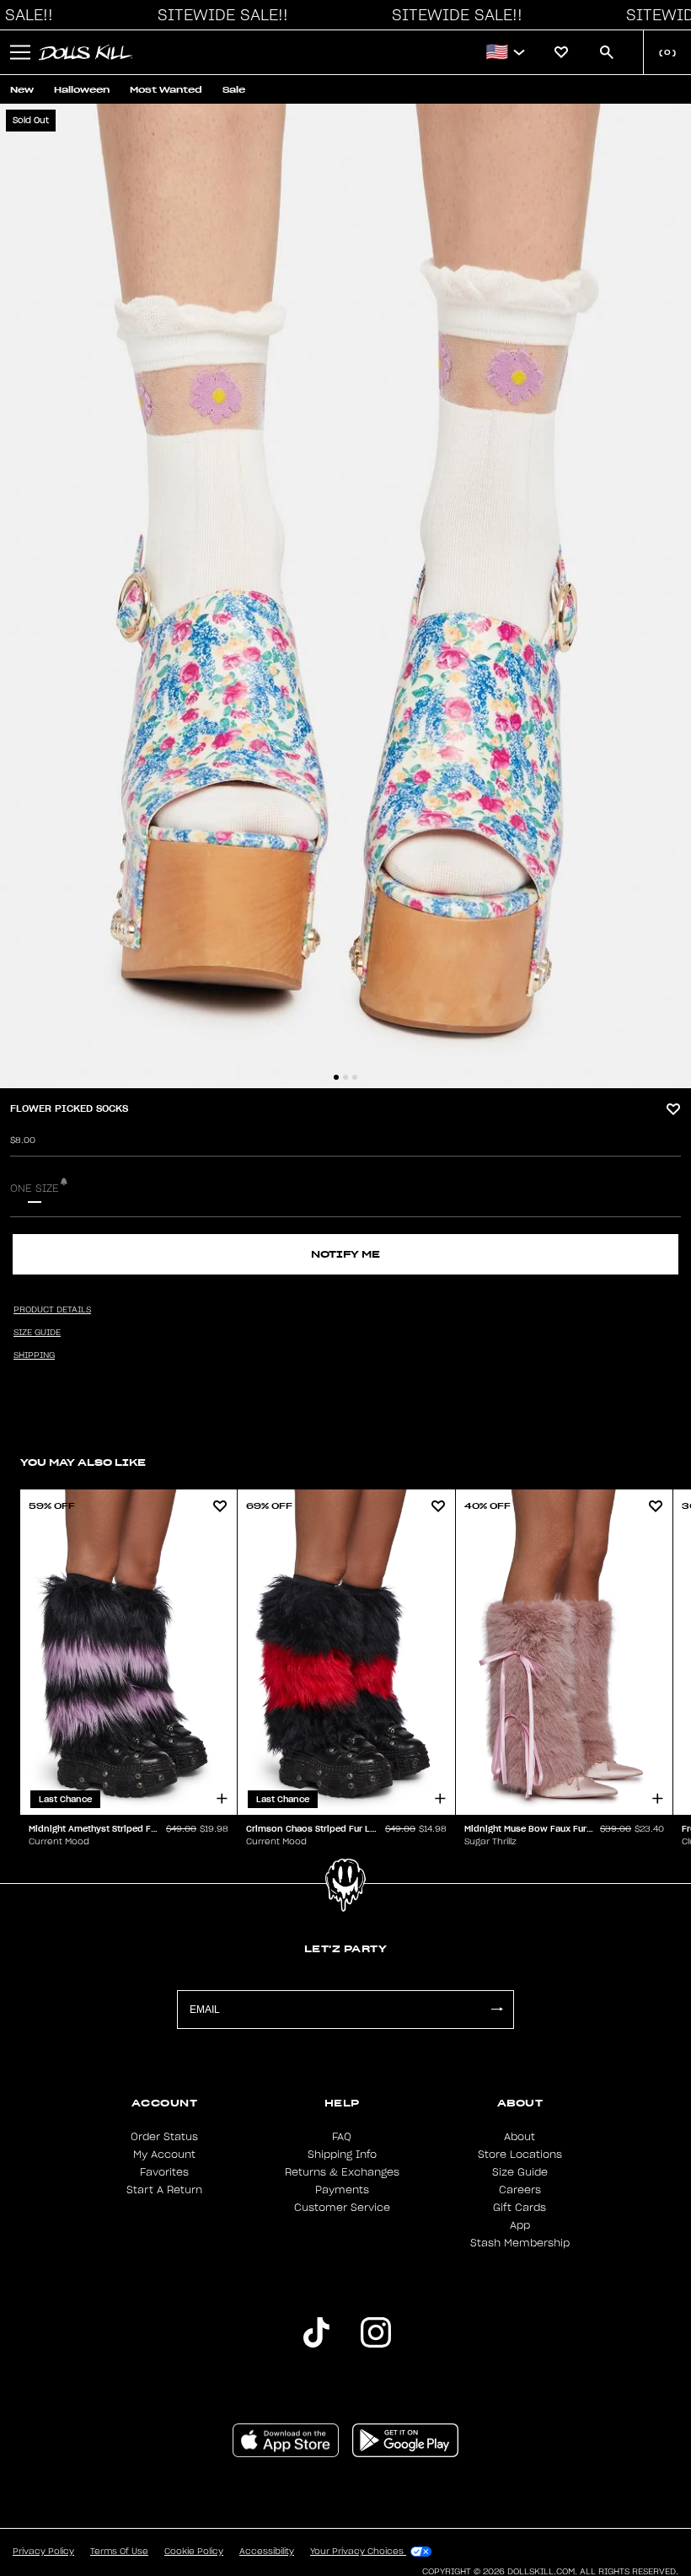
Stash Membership (520, 2243)
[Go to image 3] (355, 1077)
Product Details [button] (52, 1310)
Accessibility (267, 2552)
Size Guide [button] (37, 1333)
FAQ (342, 2137)
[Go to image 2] (345, 1077)
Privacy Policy (43, 2552)
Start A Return (164, 2190)
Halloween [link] (82, 90)
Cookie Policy (194, 2552)
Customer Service (342, 2208)
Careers (520, 2190)
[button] (218, 15)
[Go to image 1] (336, 1077)
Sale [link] (234, 90)
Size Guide (520, 2172)
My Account (164, 2155)
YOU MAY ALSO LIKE (83, 1462)
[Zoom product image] (345, 596)
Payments (342, 2190)
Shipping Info (342, 2155)
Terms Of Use (119, 2552)
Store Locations (520, 2155)
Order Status (164, 2137)
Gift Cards (520, 2208)
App (520, 2225)
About (520, 2137)
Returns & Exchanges (342, 2172)
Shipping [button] (34, 1355)
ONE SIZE (35, 1189)
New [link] (22, 90)
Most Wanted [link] (166, 90)
